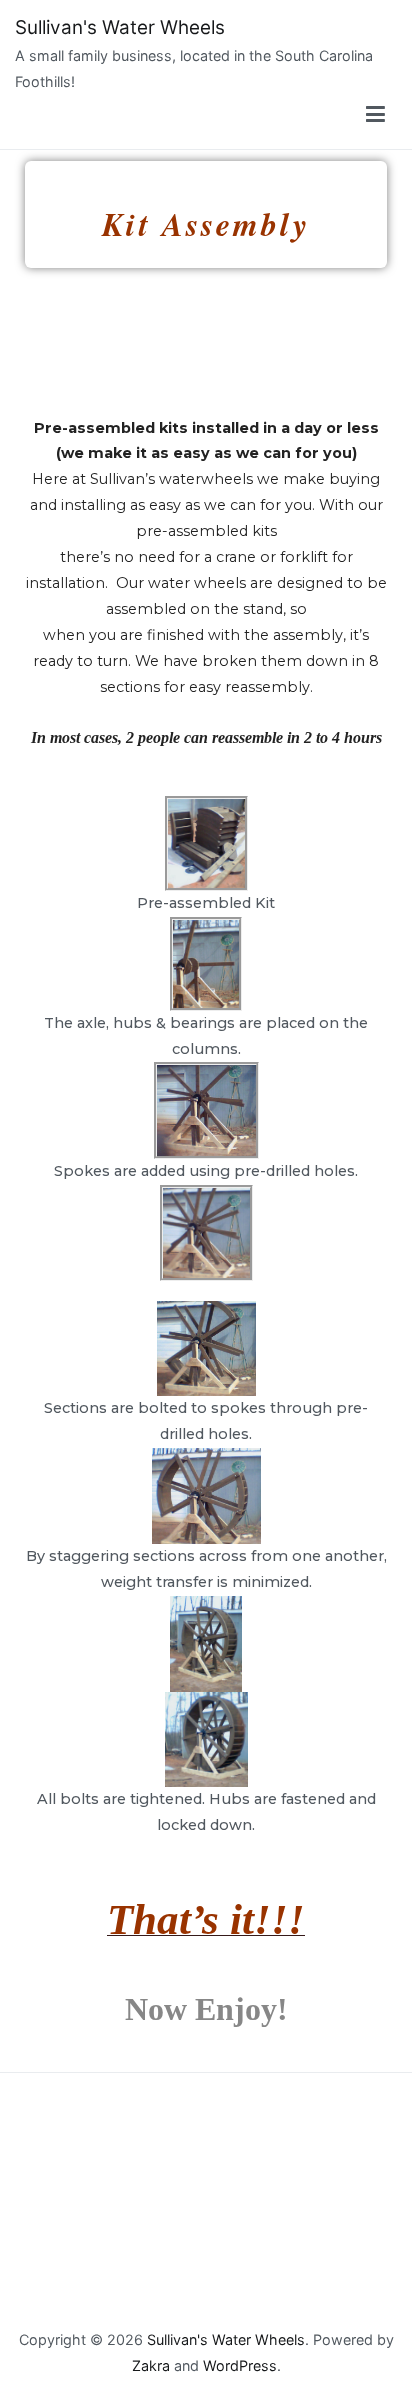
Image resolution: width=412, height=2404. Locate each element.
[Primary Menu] (375, 115)
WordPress (240, 2365)
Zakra (151, 2365)
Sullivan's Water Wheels (120, 27)
